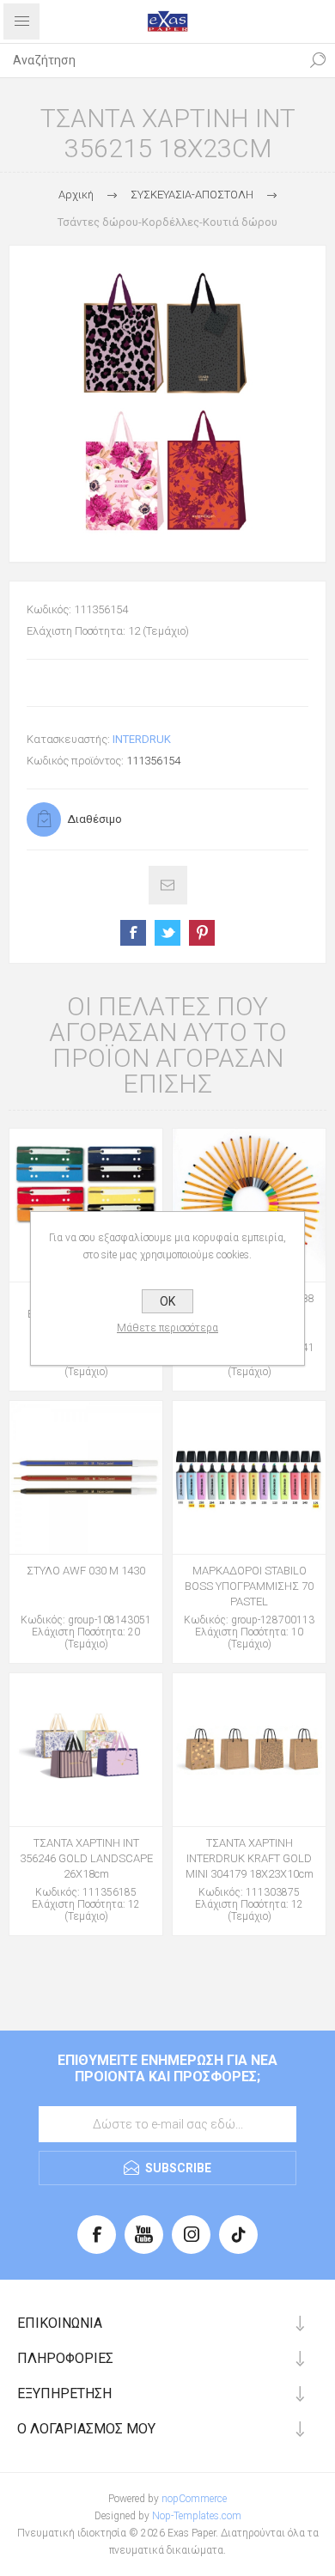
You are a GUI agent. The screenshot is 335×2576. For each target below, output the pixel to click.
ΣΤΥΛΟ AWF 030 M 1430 (86, 1571)
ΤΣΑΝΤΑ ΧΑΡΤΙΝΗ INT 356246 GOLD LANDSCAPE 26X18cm (86, 1858)
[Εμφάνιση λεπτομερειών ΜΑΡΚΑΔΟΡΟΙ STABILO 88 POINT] (249, 1205)
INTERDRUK (142, 739)
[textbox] (150, 60)
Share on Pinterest (202, 933)
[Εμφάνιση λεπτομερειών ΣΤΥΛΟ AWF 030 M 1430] (86, 1477)
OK (167, 1301)
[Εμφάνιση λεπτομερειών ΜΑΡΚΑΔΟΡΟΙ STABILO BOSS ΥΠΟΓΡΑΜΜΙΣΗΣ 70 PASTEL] (249, 1477)
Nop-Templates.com (197, 2516)
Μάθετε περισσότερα (167, 1328)
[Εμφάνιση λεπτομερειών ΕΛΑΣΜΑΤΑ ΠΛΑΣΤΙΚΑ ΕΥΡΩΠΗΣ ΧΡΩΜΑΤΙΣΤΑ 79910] (86, 1205)
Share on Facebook (133, 933)
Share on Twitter (167, 933)
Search (318, 60)
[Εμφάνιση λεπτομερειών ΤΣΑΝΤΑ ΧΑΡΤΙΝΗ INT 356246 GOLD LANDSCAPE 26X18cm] (86, 1750)
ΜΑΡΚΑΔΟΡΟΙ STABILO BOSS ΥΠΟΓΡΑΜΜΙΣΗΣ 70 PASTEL (249, 1586)
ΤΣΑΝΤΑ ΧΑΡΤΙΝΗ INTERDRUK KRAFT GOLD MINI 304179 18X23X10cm (250, 1858)
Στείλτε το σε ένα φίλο (168, 885)
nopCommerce (194, 2499)
